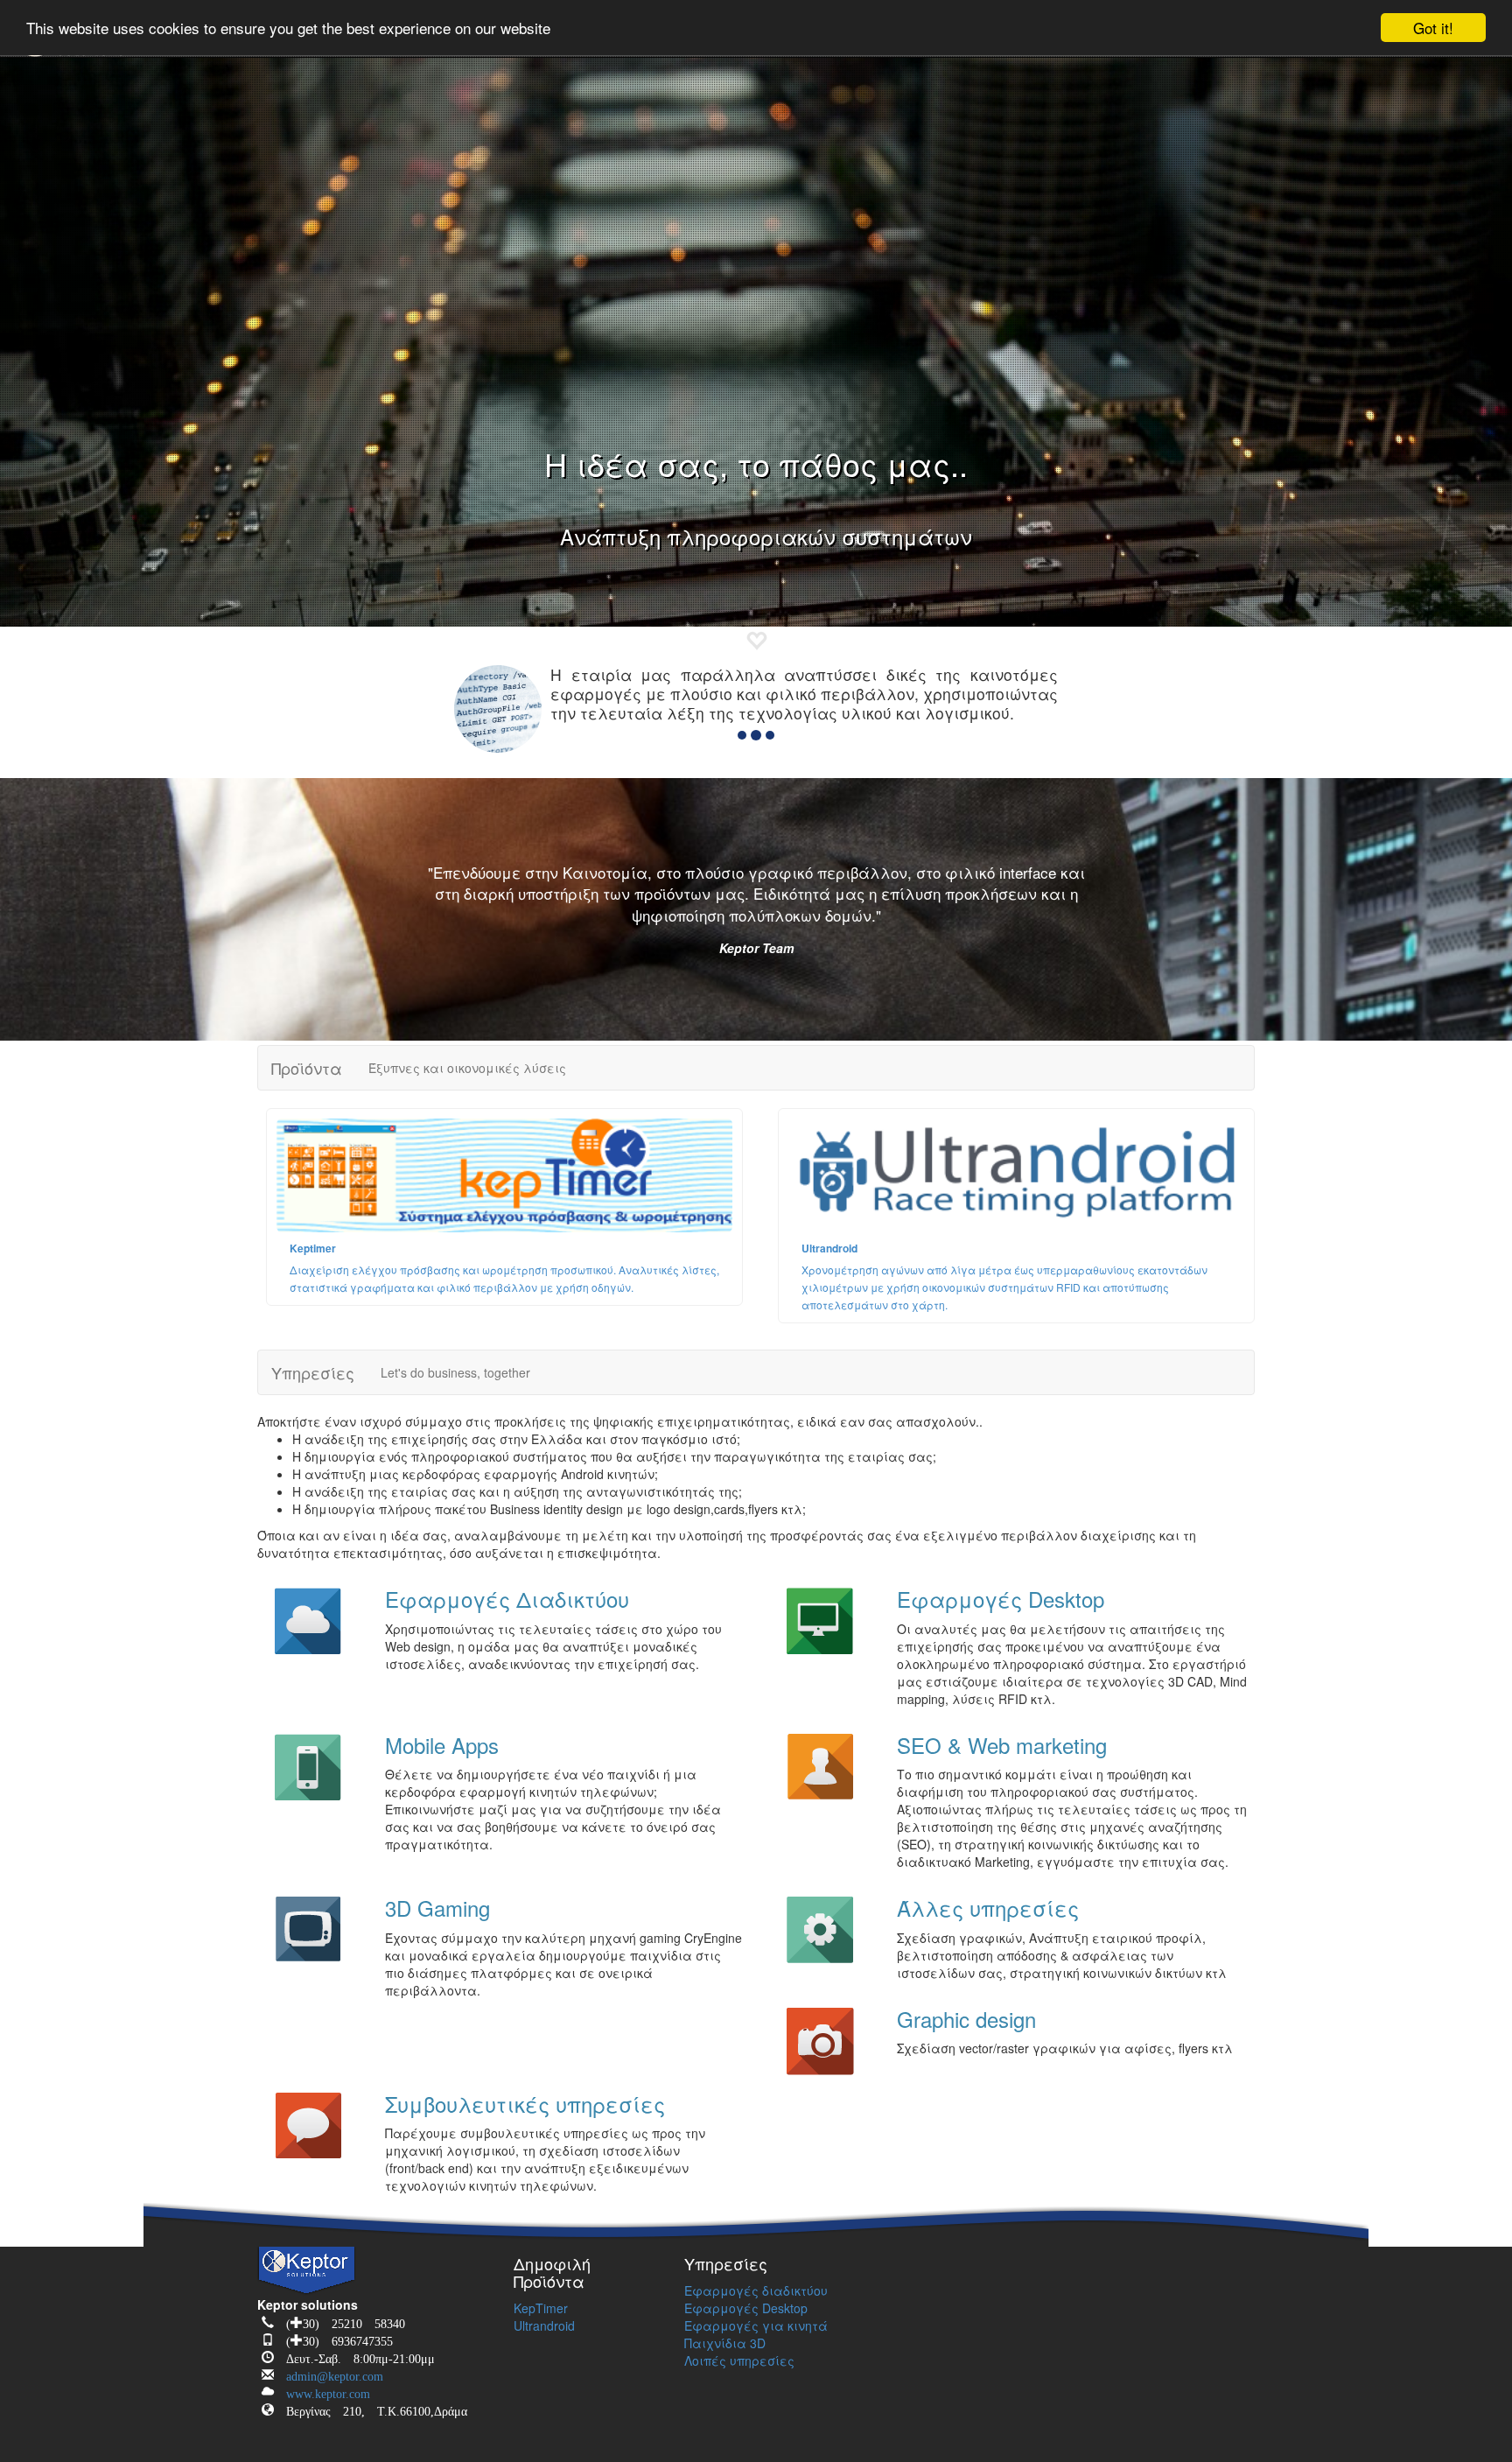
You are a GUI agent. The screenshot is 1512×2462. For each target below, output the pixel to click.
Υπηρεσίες (313, 1372)
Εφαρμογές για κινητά (756, 2325)
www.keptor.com (322, 2391)
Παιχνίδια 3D (725, 2343)
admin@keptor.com (329, 2373)
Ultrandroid (544, 2325)
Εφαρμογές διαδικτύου (756, 2290)
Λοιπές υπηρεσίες (739, 2360)
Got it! (1433, 28)
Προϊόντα (307, 1068)
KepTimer (541, 2308)
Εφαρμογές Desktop (746, 2308)
